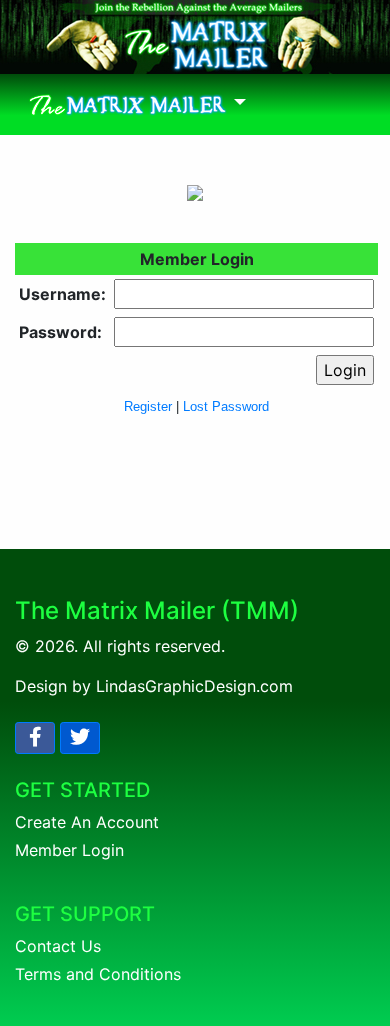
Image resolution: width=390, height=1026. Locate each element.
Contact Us (58, 946)
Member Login (69, 850)
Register (148, 406)
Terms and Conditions (98, 974)
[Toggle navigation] (137, 104)
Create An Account (87, 822)
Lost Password (226, 406)
